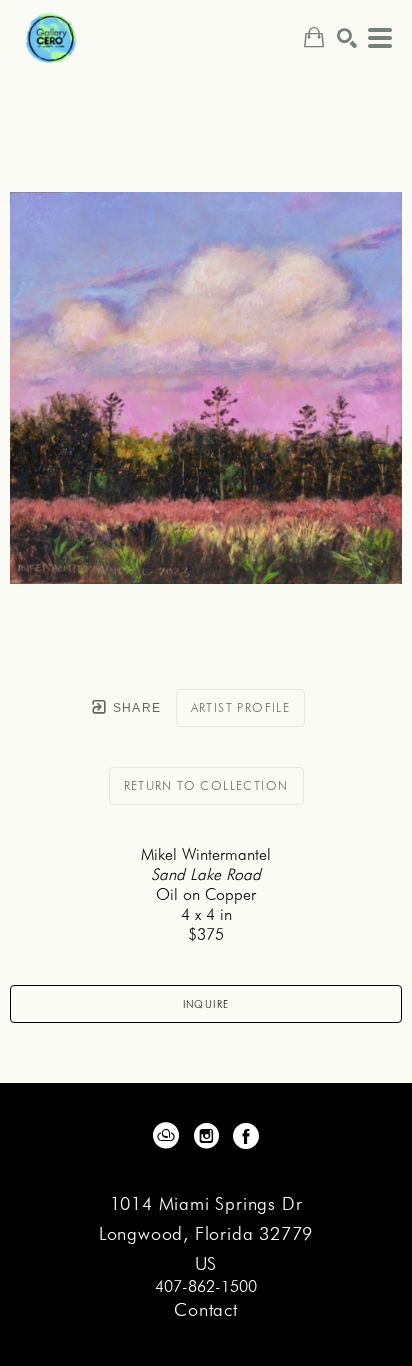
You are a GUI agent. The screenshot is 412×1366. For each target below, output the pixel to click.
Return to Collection (206, 785)
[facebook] (246, 1136)
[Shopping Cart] (314, 37)
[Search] (347, 38)
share (134, 708)
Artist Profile (241, 707)
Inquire (206, 1004)
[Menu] (380, 38)
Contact (206, 1309)
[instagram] (206, 1136)
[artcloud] (166, 1136)
